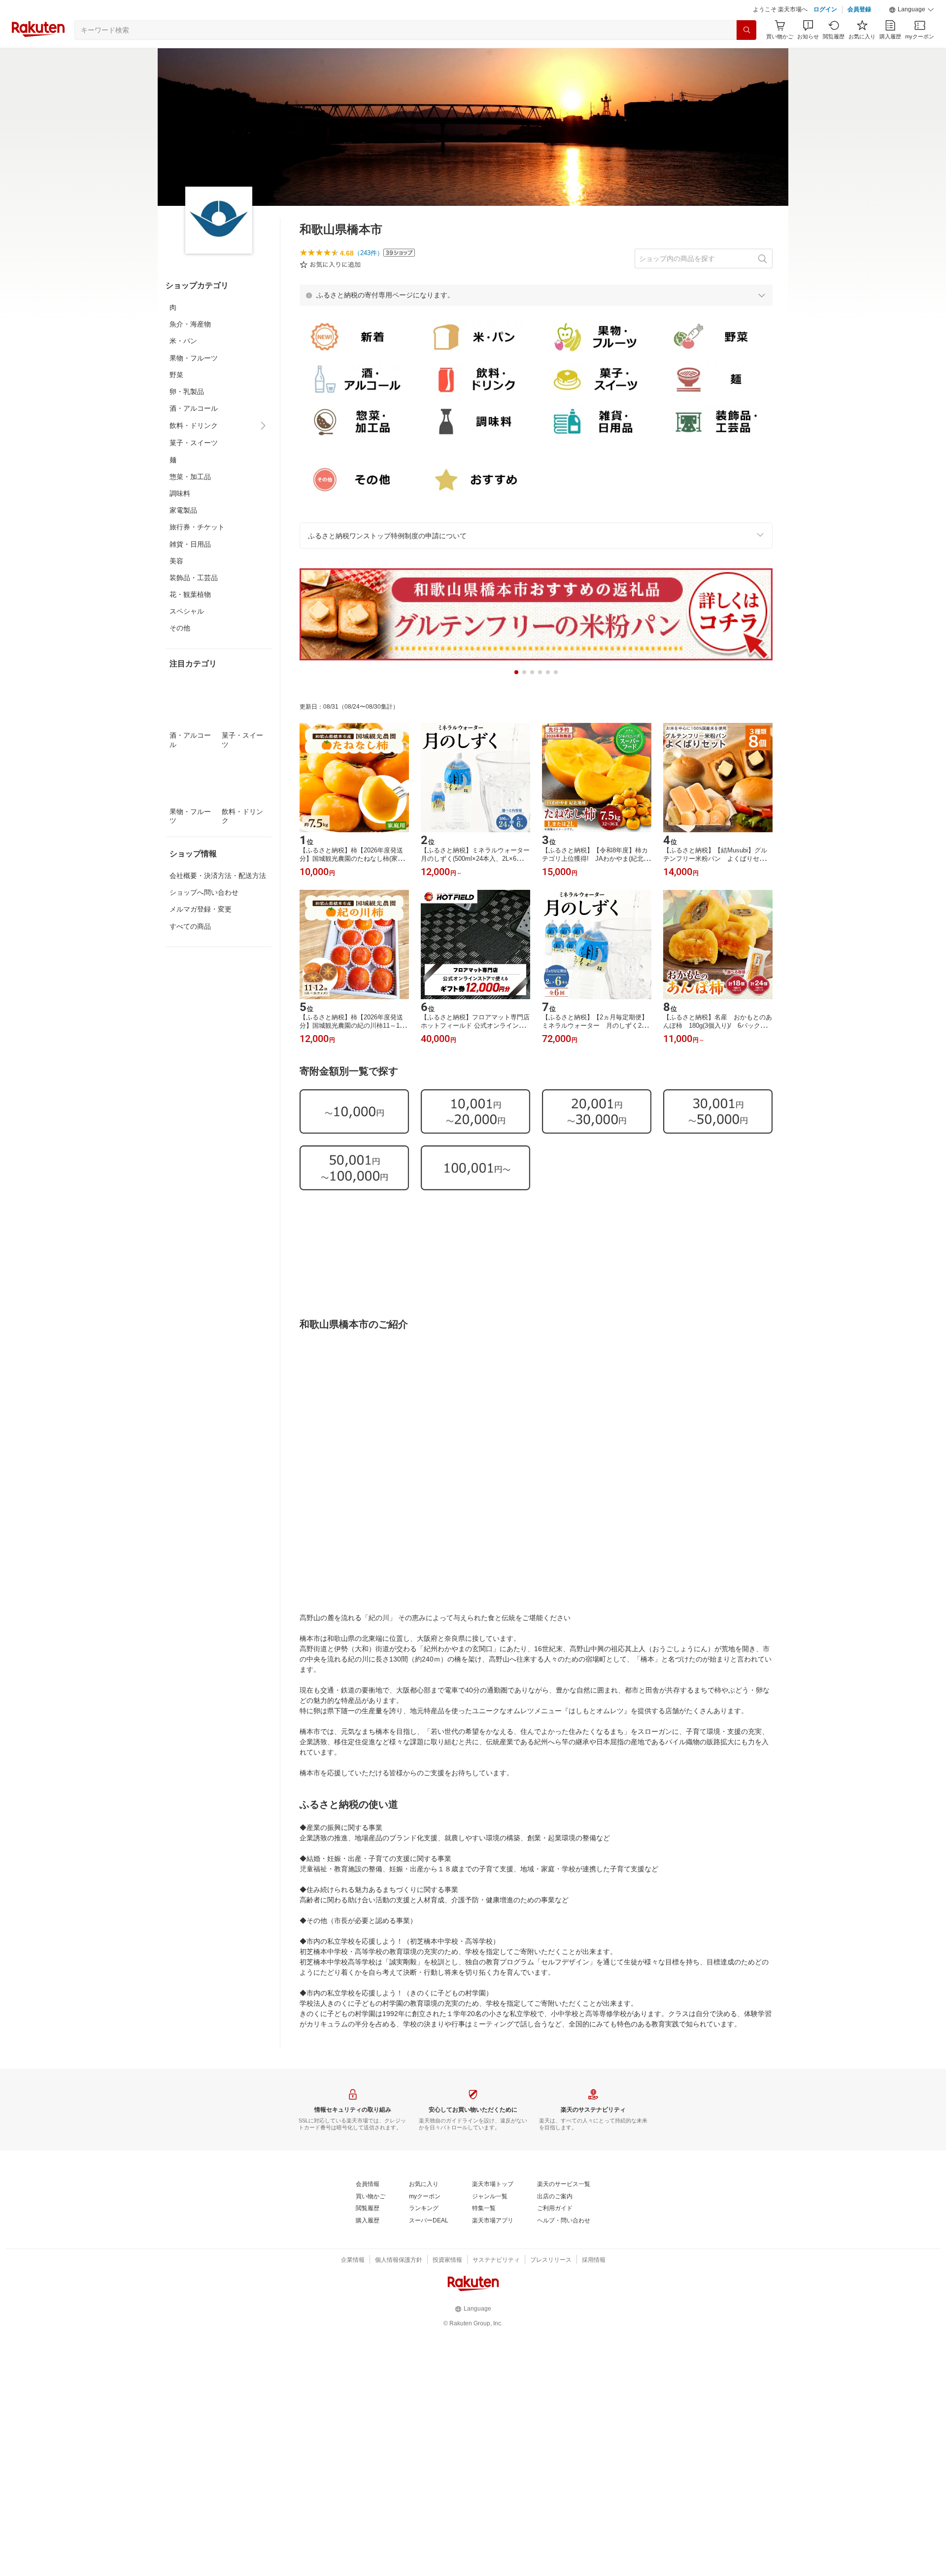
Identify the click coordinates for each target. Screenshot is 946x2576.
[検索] (746, 55)
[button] (912, 34)
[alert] (536, 320)
